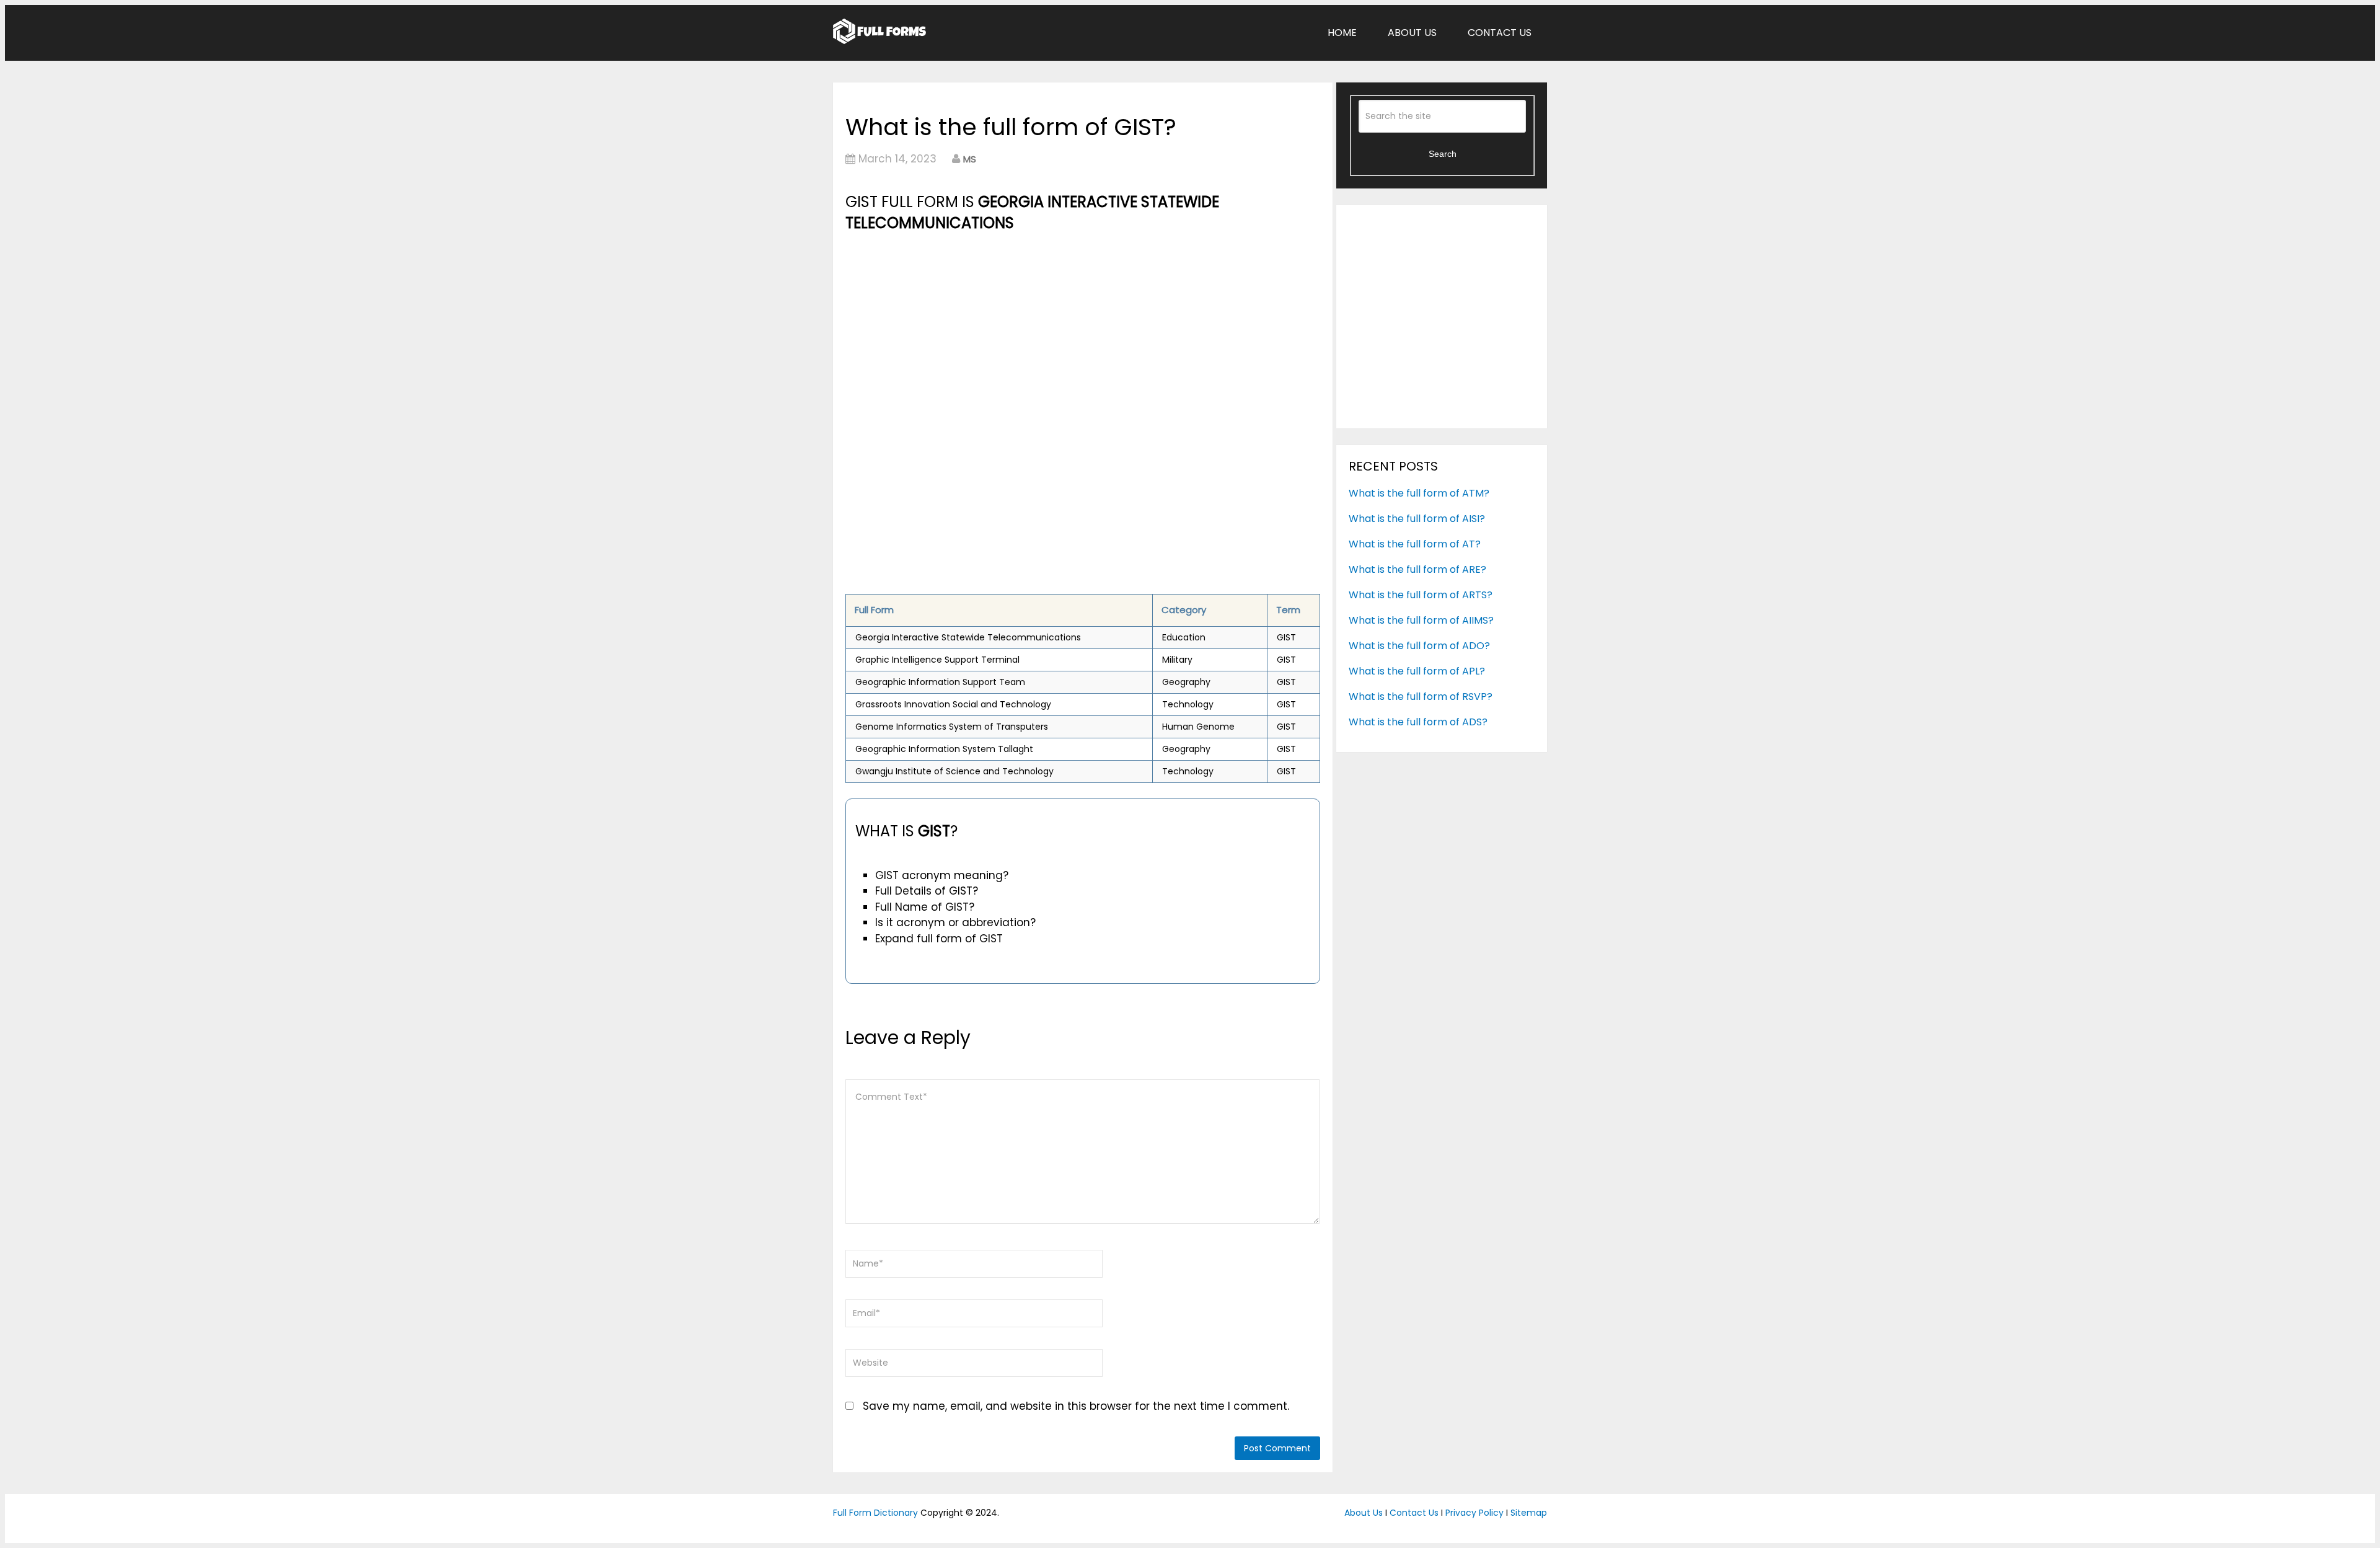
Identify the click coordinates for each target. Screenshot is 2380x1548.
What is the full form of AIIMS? (1421, 620)
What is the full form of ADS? (1418, 722)
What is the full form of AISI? (1417, 519)
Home (1342, 33)
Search (1443, 154)
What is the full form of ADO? (1419, 646)
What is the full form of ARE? (1417, 569)
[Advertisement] (1083, 327)
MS (970, 159)
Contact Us (1500, 33)
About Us (1412, 33)
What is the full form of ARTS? (1421, 595)
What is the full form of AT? (1415, 544)
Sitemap (1529, 1513)
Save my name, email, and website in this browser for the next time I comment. (1076, 1406)
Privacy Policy (1474, 1513)
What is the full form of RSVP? (1421, 697)
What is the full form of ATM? (1419, 493)
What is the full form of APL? (1417, 671)
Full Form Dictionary (875, 1513)
